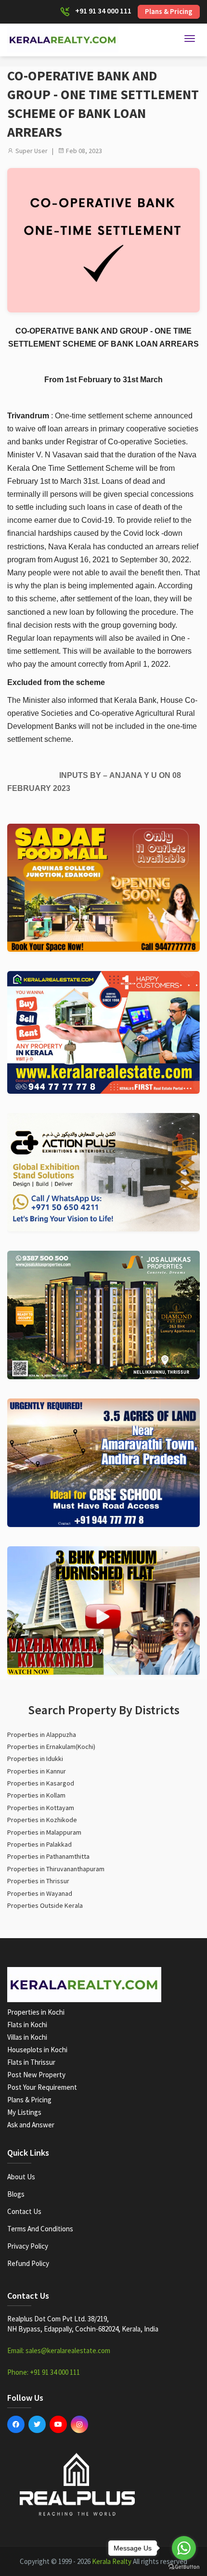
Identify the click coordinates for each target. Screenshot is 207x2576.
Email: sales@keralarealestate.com (59, 2350)
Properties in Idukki (35, 1759)
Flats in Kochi (27, 2025)
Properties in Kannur (37, 1771)
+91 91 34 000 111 (103, 11)
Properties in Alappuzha (42, 1735)
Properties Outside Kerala (45, 1905)
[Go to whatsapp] (184, 2548)
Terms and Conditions (40, 2229)
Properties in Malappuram (44, 1832)
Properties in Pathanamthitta (48, 1856)
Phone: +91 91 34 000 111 (44, 2372)
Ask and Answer (31, 2125)
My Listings (24, 2112)
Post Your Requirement (42, 2087)
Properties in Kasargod (41, 1783)
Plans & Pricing (169, 11)
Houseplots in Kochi (37, 2050)
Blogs (16, 2194)
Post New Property (36, 2075)
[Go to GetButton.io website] (184, 2566)
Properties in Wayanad (40, 1893)
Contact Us (24, 2211)
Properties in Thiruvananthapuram (56, 1869)
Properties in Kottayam (41, 1808)
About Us (21, 2177)
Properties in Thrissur (38, 1881)
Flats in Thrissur (31, 2062)
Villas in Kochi (27, 2037)
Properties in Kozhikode (42, 1820)
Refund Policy (28, 2263)
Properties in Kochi (36, 2012)
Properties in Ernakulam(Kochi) (51, 1747)
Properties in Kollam (36, 1795)
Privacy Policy (28, 2246)
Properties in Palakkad (39, 1844)
